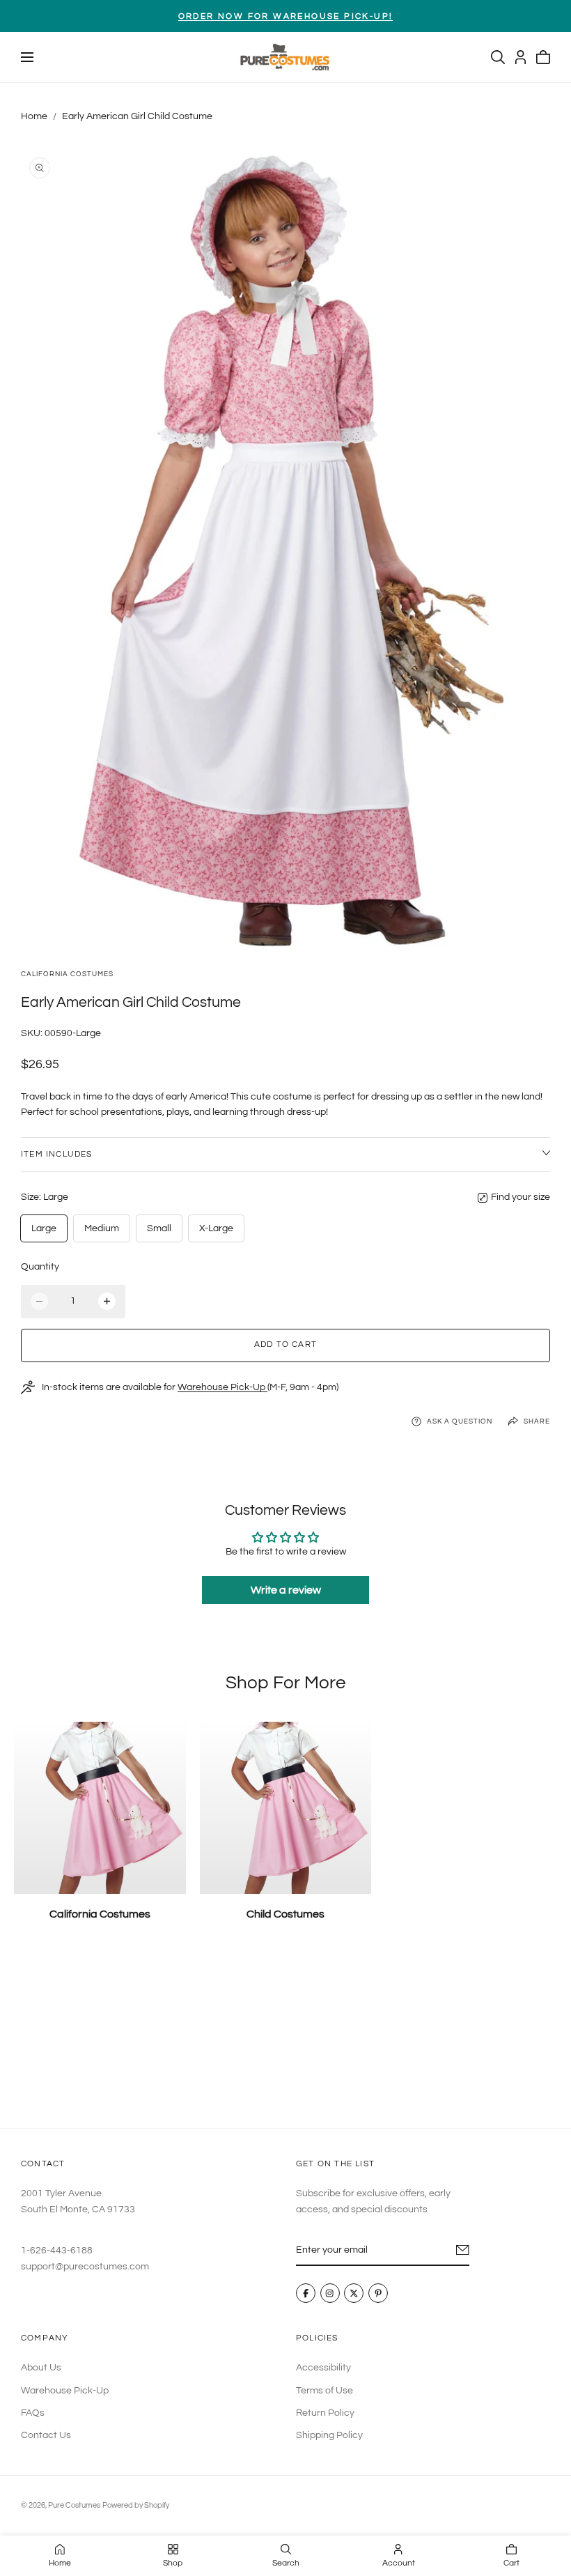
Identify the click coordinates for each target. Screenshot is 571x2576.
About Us (41, 2368)
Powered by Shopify (136, 2505)
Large (44, 1228)
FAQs (33, 2413)
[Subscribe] (463, 2250)
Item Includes (57, 1154)
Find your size (521, 1197)
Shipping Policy (329, 2435)
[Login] (521, 57)
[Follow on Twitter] (354, 2294)
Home (34, 116)
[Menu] (27, 57)
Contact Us (46, 2435)
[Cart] (543, 57)
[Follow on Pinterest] (378, 2294)
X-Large (216, 1228)
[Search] (498, 57)
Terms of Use (324, 2390)
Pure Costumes (74, 2505)
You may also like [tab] (285, 2036)
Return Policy (325, 2413)
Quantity (40, 1267)
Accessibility (323, 2368)
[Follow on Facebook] (306, 2294)
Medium (102, 1228)
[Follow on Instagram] (330, 2294)
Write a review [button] (286, 1590)
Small (159, 1228)
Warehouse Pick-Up (222, 1387)
